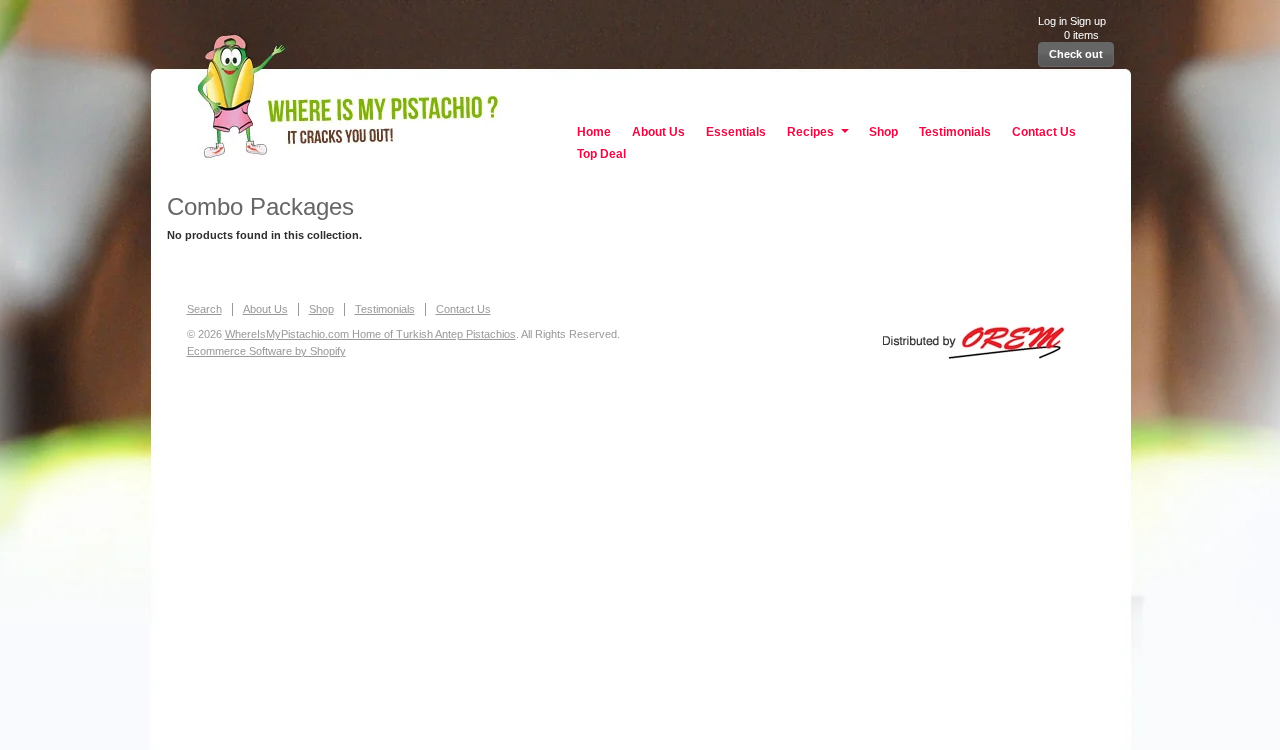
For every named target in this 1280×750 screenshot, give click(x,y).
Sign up (1088, 21)
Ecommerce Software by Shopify (266, 351)
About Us (658, 132)
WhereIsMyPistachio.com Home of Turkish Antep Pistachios (640, 89)
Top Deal (601, 154)
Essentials (736, 132)
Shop (883, 132)
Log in (1052, 21)
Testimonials (955, 132)
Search (204, 309)
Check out (1076, 54)
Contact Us (1044, 132)
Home (594, 132)
